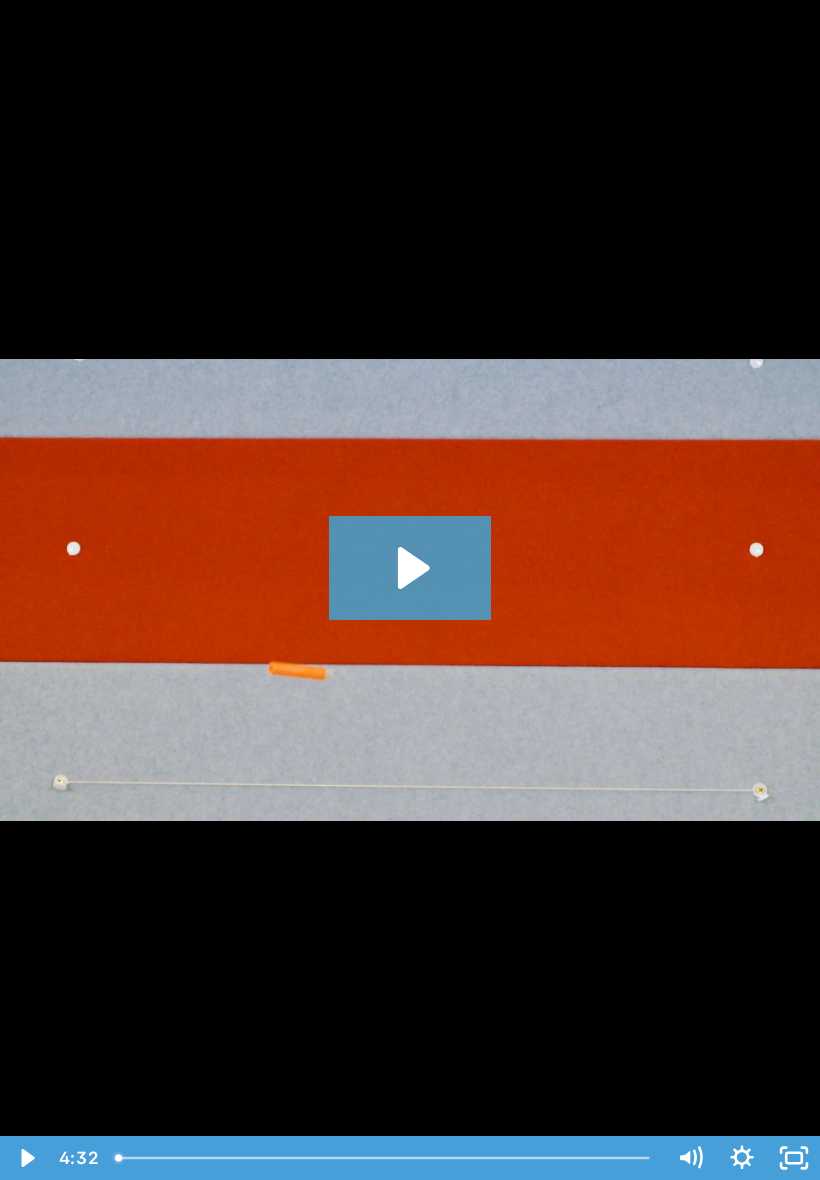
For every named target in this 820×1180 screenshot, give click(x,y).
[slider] (385, 1158)
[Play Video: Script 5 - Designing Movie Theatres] (410, 568)
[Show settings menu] (742, 1158)
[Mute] (690, 1158)
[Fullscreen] (794, 1158)
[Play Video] (26, 1158)
